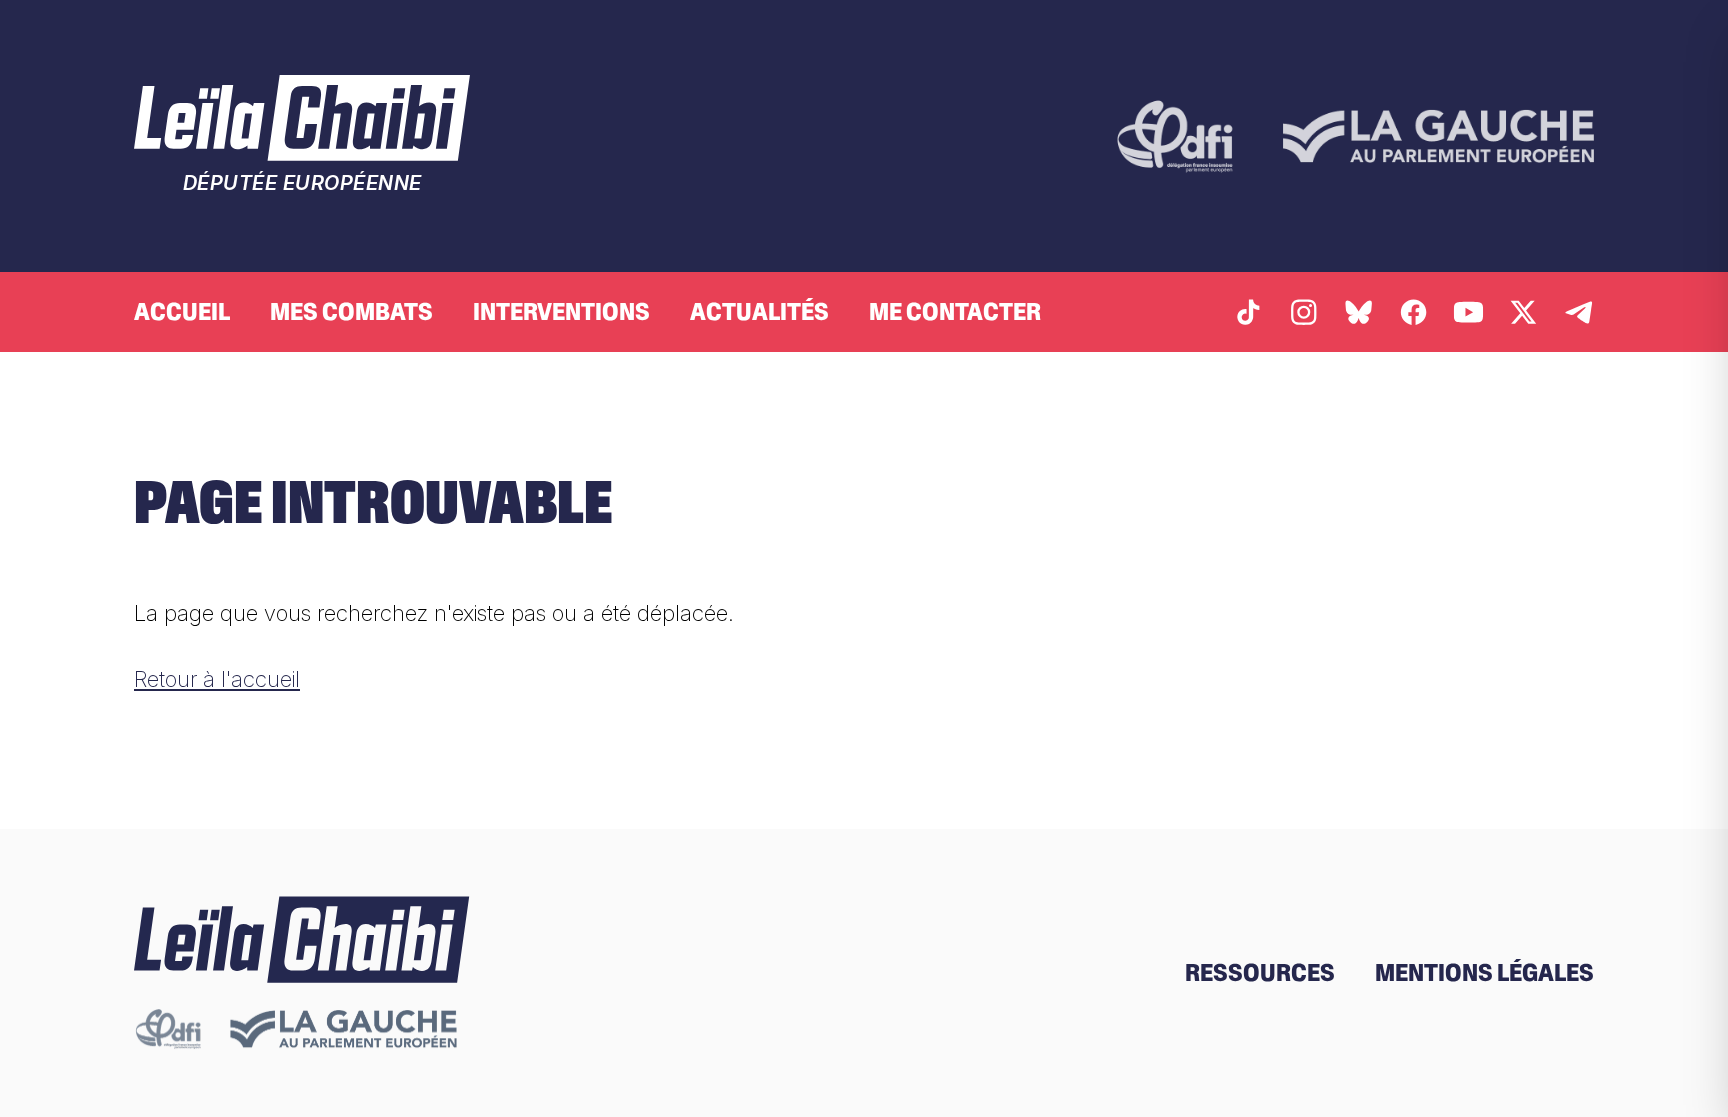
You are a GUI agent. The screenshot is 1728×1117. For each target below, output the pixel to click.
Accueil (182, 311)
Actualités (759, 311)
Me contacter (955, 311)
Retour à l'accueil (217, 678)
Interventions (561, 311)
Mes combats (351, 311)
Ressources (1260, 972)
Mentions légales (1484, 972)
